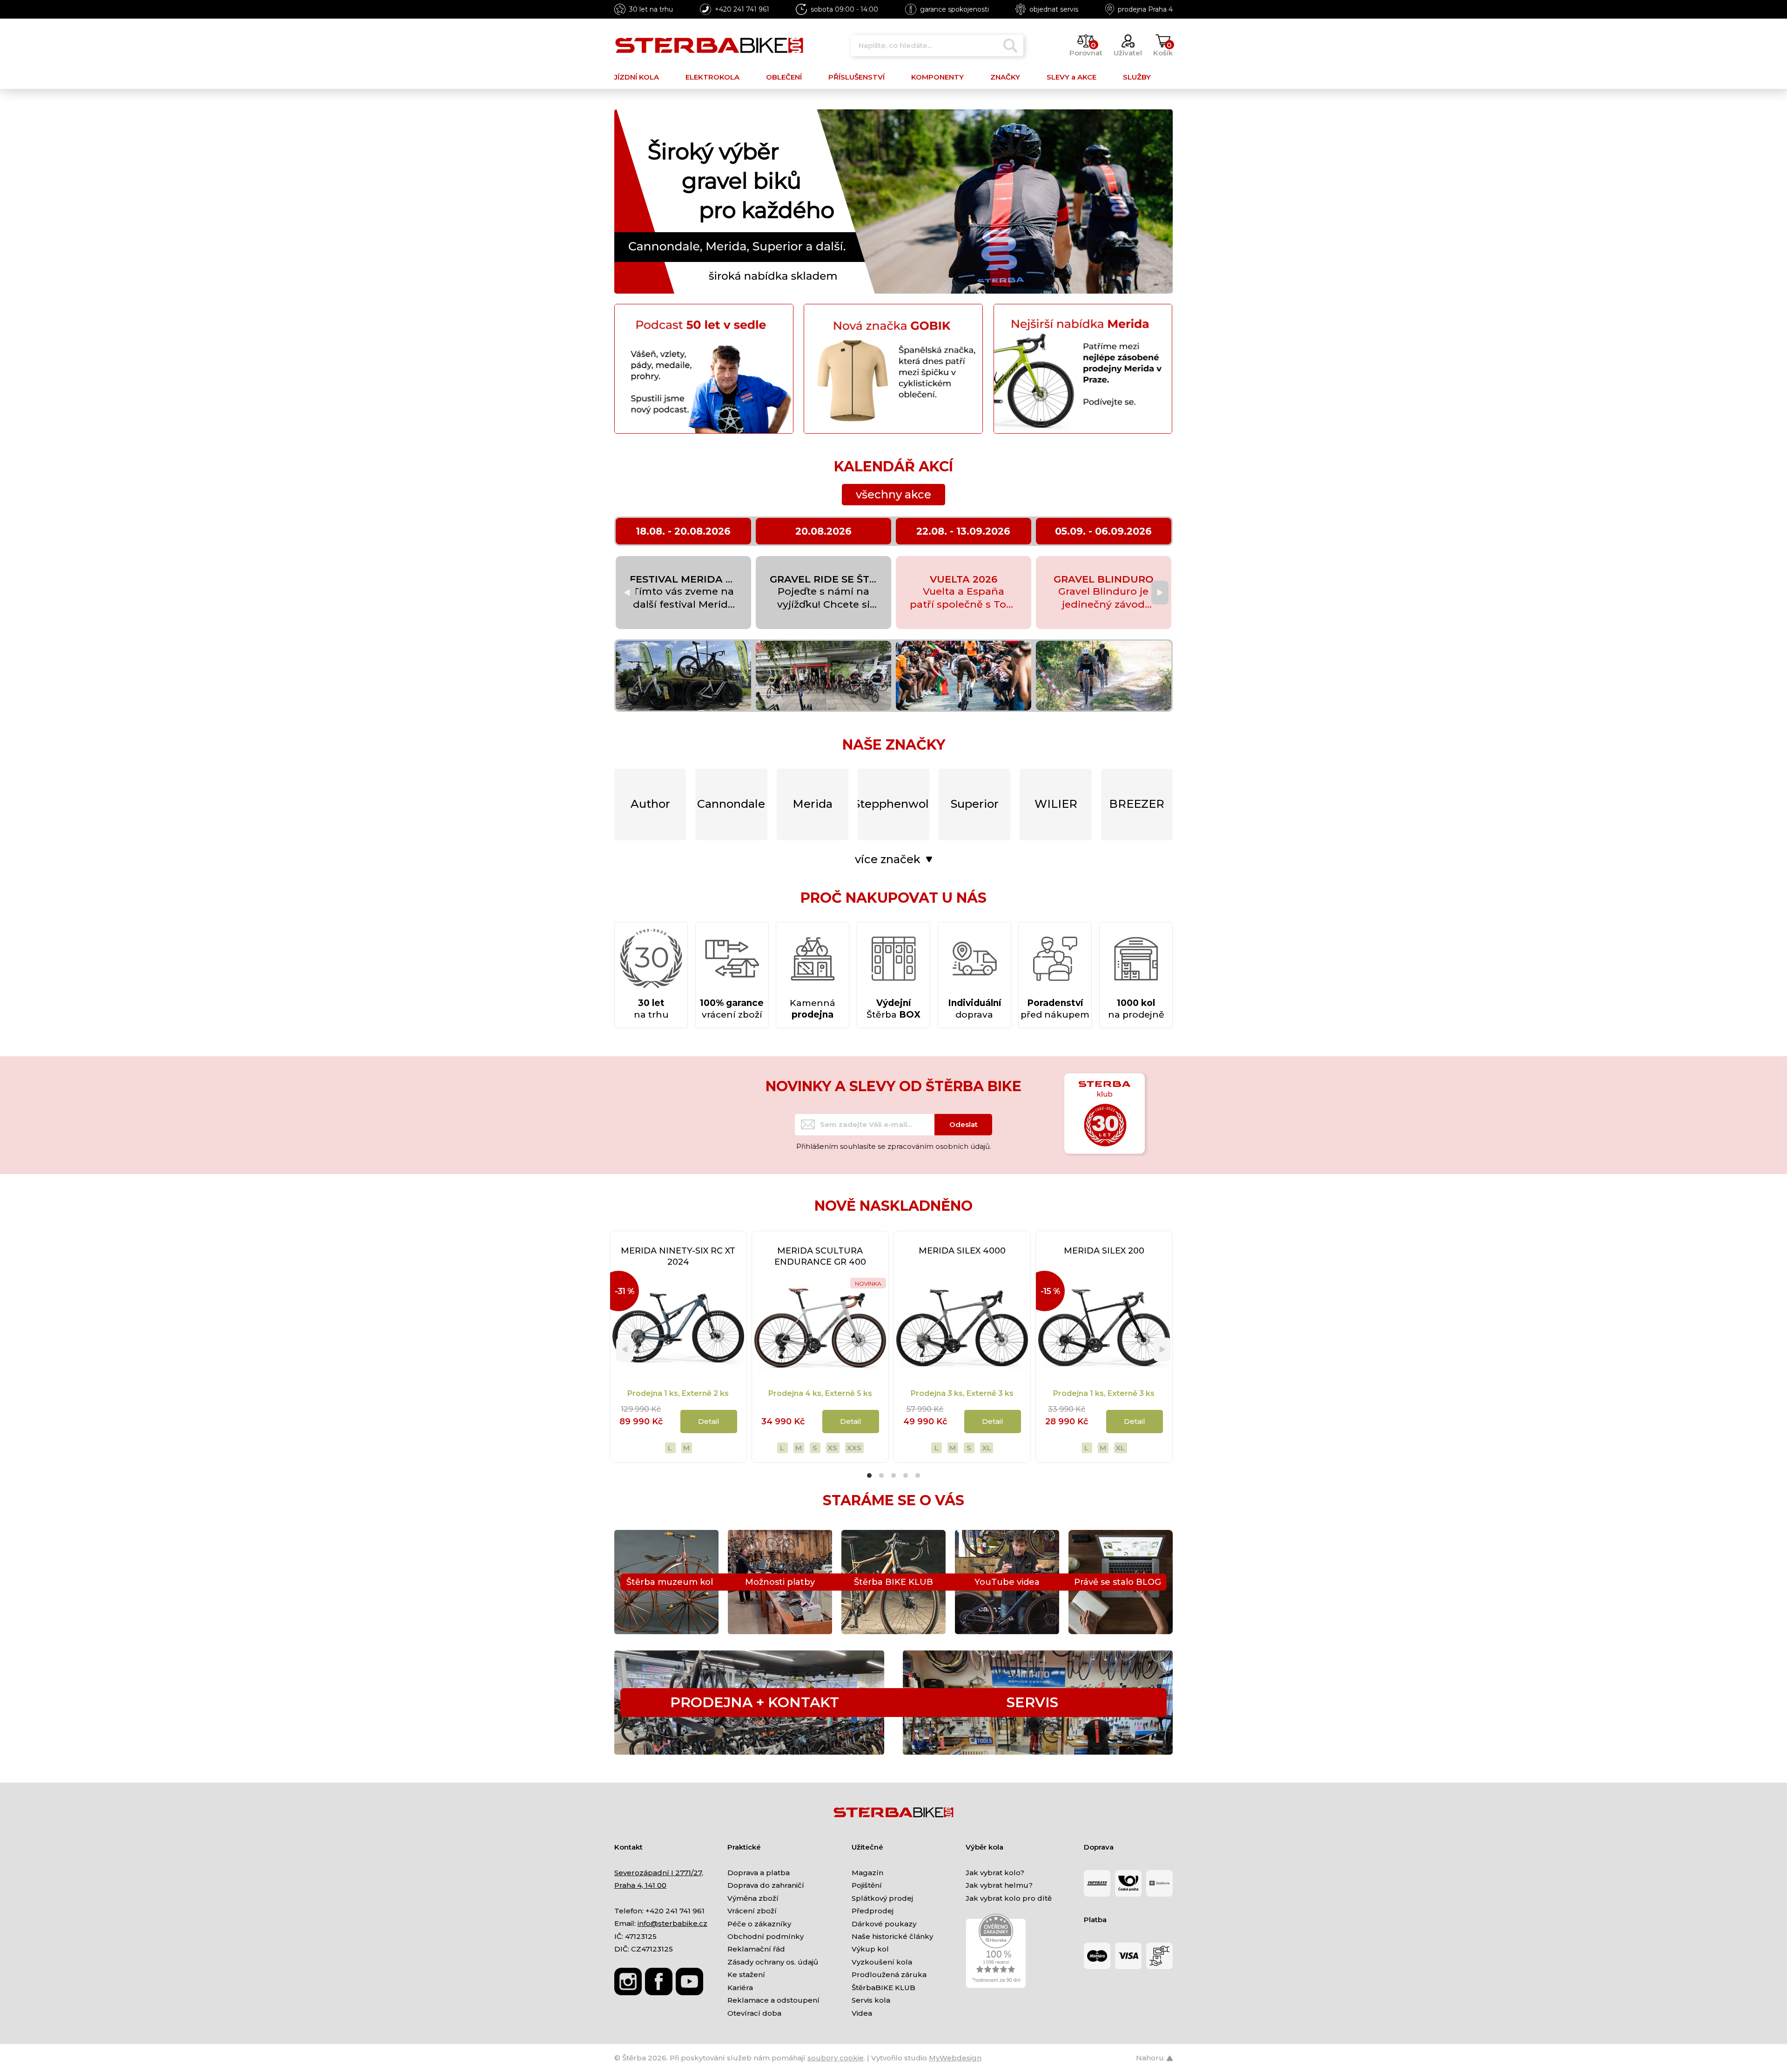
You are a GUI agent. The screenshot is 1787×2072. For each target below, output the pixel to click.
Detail (709, 1421)
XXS (854, 1448)
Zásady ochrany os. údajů (773, 1962)
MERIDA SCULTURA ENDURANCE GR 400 (820, 1256)
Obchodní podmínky (766, 1936)
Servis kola (871, 2000)
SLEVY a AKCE (1072, 77)
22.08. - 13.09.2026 (963, 531)
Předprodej (873, 1911)
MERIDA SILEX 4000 (962, 1251)
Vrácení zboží (752, 1911)
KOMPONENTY (937, 77)
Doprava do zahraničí (766, 1885)
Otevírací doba (754, 2013)
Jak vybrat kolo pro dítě (1009, 1898)
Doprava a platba (759, 1873)
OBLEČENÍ (784, 77)
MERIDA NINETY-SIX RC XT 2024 (678, 1256)
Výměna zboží (753, 1898)
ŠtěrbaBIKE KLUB (883, 1988)
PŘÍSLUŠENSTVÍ (857, 77)
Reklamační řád (756, 1949)
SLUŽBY (1137, 77)
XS (832, 1448)
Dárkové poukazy (884, 1924)
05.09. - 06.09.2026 (1103, 531)
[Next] (1160, 593)
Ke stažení (746, 1975)
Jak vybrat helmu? (999, 1885)
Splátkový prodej (882, 1898)
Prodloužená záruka (889, 1975)
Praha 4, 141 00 (640, 1885)
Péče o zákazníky (759, 1924)
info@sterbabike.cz (672, 1923)
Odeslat (964, 1124)
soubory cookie (836, 2058)
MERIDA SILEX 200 (1104, 1251)
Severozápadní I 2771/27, (659, 1873)
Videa (862, 2013)
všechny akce (893, 494)
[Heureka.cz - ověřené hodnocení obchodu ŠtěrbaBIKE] (996, 1950)
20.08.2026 (823, 531)
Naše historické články (892, 1936)
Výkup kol (870, 1949)
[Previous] (627, 593)
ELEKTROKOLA (712, 77)
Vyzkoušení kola (882, 1962)
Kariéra (740, 1988)
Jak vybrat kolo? (995, 1873)
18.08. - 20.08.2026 (683, 531)
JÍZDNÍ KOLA (637, 77)
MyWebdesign (955, 2058)
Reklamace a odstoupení (773, 2000)
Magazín (867, 1873)
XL (987, 1448)
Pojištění (867, 1885)
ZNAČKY (1005, 77)
